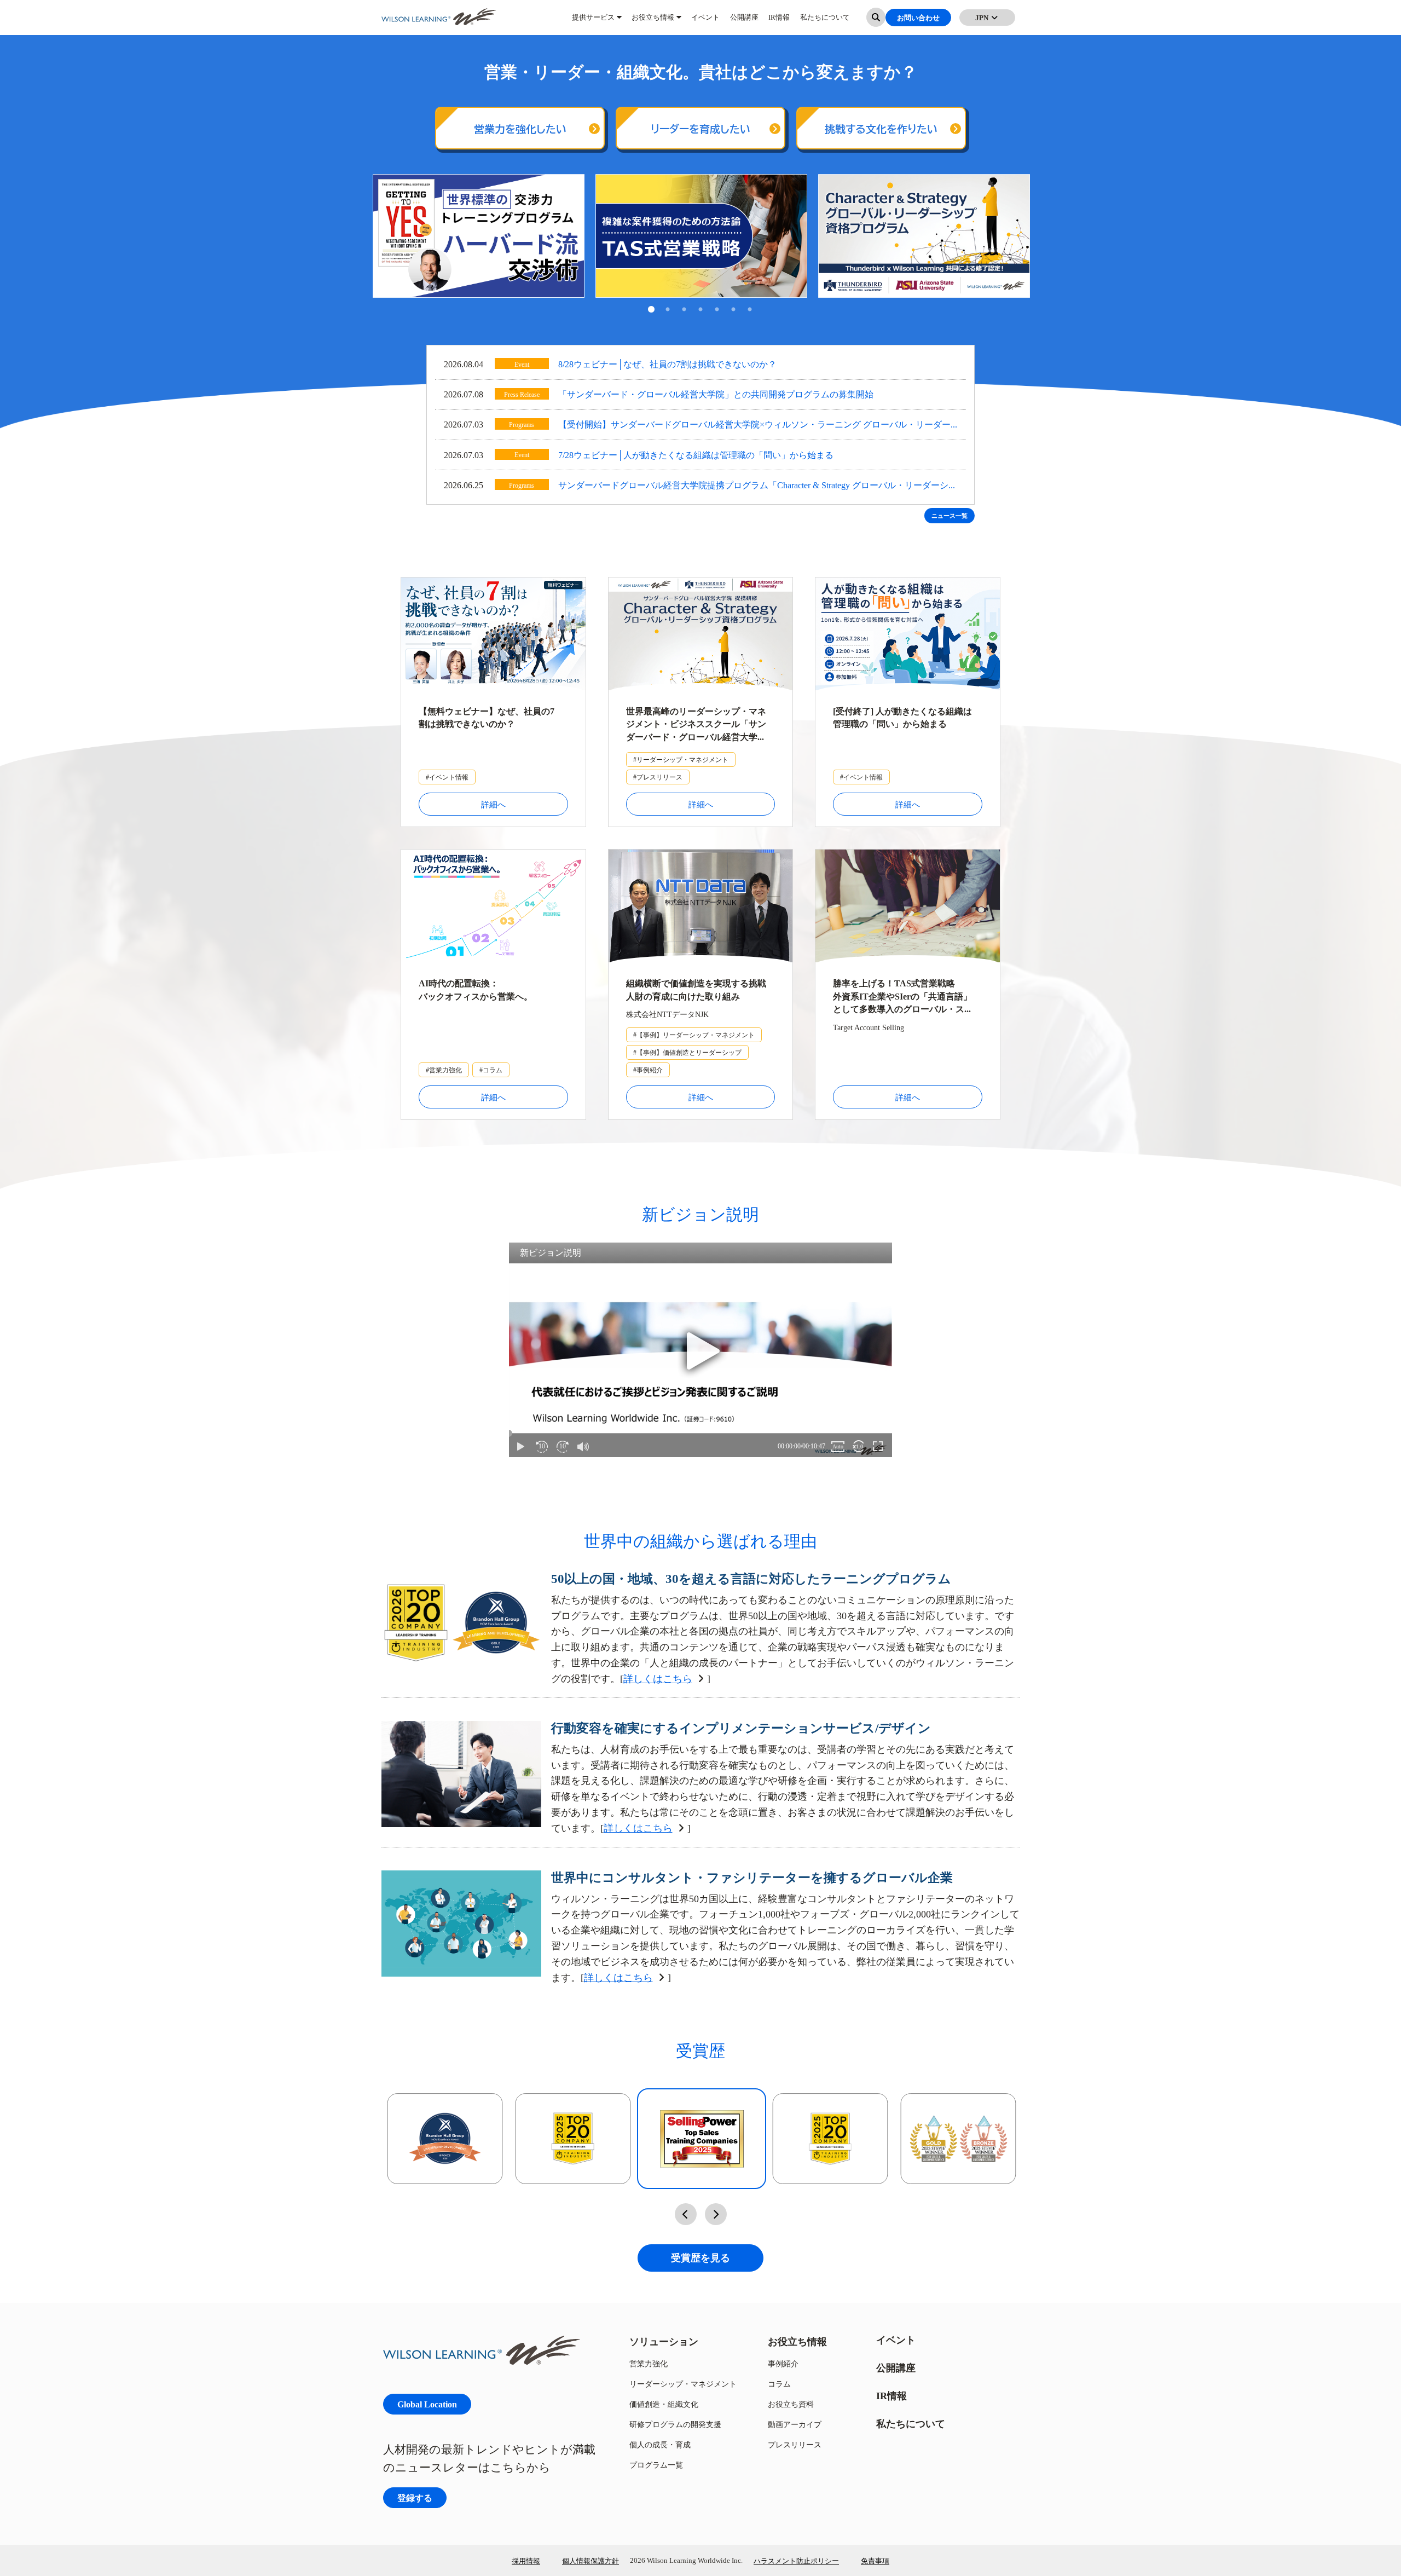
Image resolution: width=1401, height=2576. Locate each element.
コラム (779, 2384)
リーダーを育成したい (700, 129)
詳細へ (493, 804)
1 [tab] (651, 310)
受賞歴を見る (700, 2258)
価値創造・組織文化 (664, 2404)
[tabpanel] (479, 236)
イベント (705, 22)
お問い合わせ (918, 22)
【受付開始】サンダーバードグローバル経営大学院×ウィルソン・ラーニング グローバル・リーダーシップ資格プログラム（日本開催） (754, 426)
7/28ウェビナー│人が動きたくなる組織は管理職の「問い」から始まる (696, 455)
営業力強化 (649, 2363)
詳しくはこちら (658, 1679)
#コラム (491, 1070)
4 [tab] (700, 310)
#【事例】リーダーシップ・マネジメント (694, 1035)
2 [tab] (668, 310)
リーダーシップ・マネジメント (683, 2384)
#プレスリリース (658, 777)
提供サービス (593, 22)
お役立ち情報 (653, 22)
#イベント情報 (447, 777)
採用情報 (526, 2561)
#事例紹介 (648, 1070)
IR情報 (779, 22)
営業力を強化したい (520, 129)
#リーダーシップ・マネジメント (681, 759)
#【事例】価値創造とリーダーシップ (687, 1052)
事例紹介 (783, 2363)
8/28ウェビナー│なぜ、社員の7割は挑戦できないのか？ (667, 364)
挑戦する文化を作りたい (881, 129)
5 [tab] (717, 310)
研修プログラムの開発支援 (675, 2424)
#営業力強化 (444, 1070)
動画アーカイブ (795, 2424)
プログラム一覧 (656, 2465)
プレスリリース (795, 2444)
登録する (415, 2497)
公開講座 (744, 22)
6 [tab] (733, 310)
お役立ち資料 (791, 2404)
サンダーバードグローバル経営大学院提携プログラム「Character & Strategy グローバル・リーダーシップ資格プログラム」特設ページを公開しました (758, 486)
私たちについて (825, 22)
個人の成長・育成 (660, 2444)
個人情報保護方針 (590, 2561)
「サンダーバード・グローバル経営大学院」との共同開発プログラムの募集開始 (716, 394)
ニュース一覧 (950, 516)
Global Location (427, 2404)
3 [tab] (684, 310)
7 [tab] (750, 310)
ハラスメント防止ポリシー (796, 2561)
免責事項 (875, 2561)
